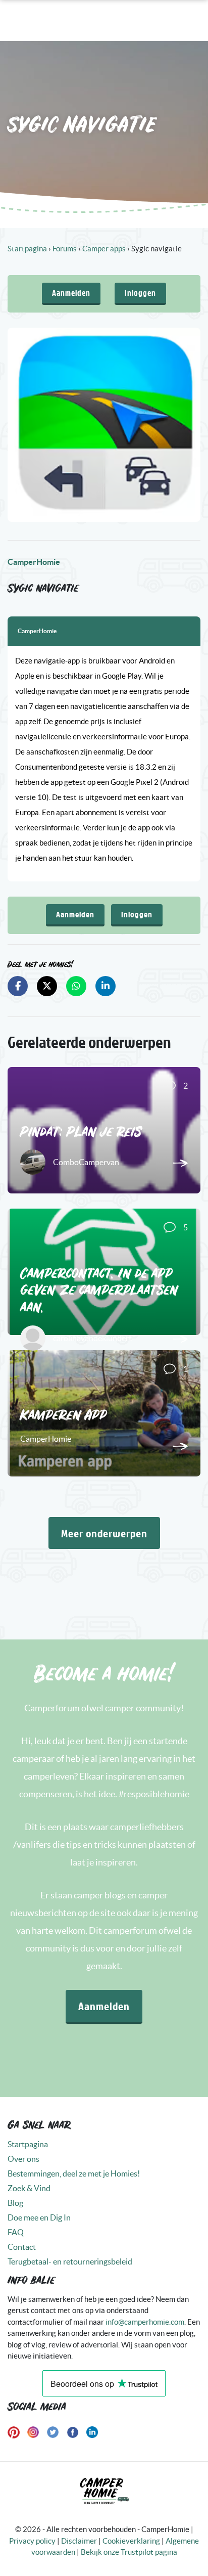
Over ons (23, 2159)
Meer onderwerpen (104, 1533)
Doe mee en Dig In (39, 2217)
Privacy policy (32, 2541)
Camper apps (104, 249)
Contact (22, 2247)
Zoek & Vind (29, 2188)
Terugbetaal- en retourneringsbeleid (70, 2261)
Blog (15, 2203)
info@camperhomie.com (145, 2322)
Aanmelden (71, 293)
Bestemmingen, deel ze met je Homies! (74, 2173)
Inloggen (140, 293)
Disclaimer (79, 2541)
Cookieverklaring (131, 2541)
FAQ (16, 2232)
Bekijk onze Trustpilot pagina (129, 2552)
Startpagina (27, 249)
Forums (65, 249)
